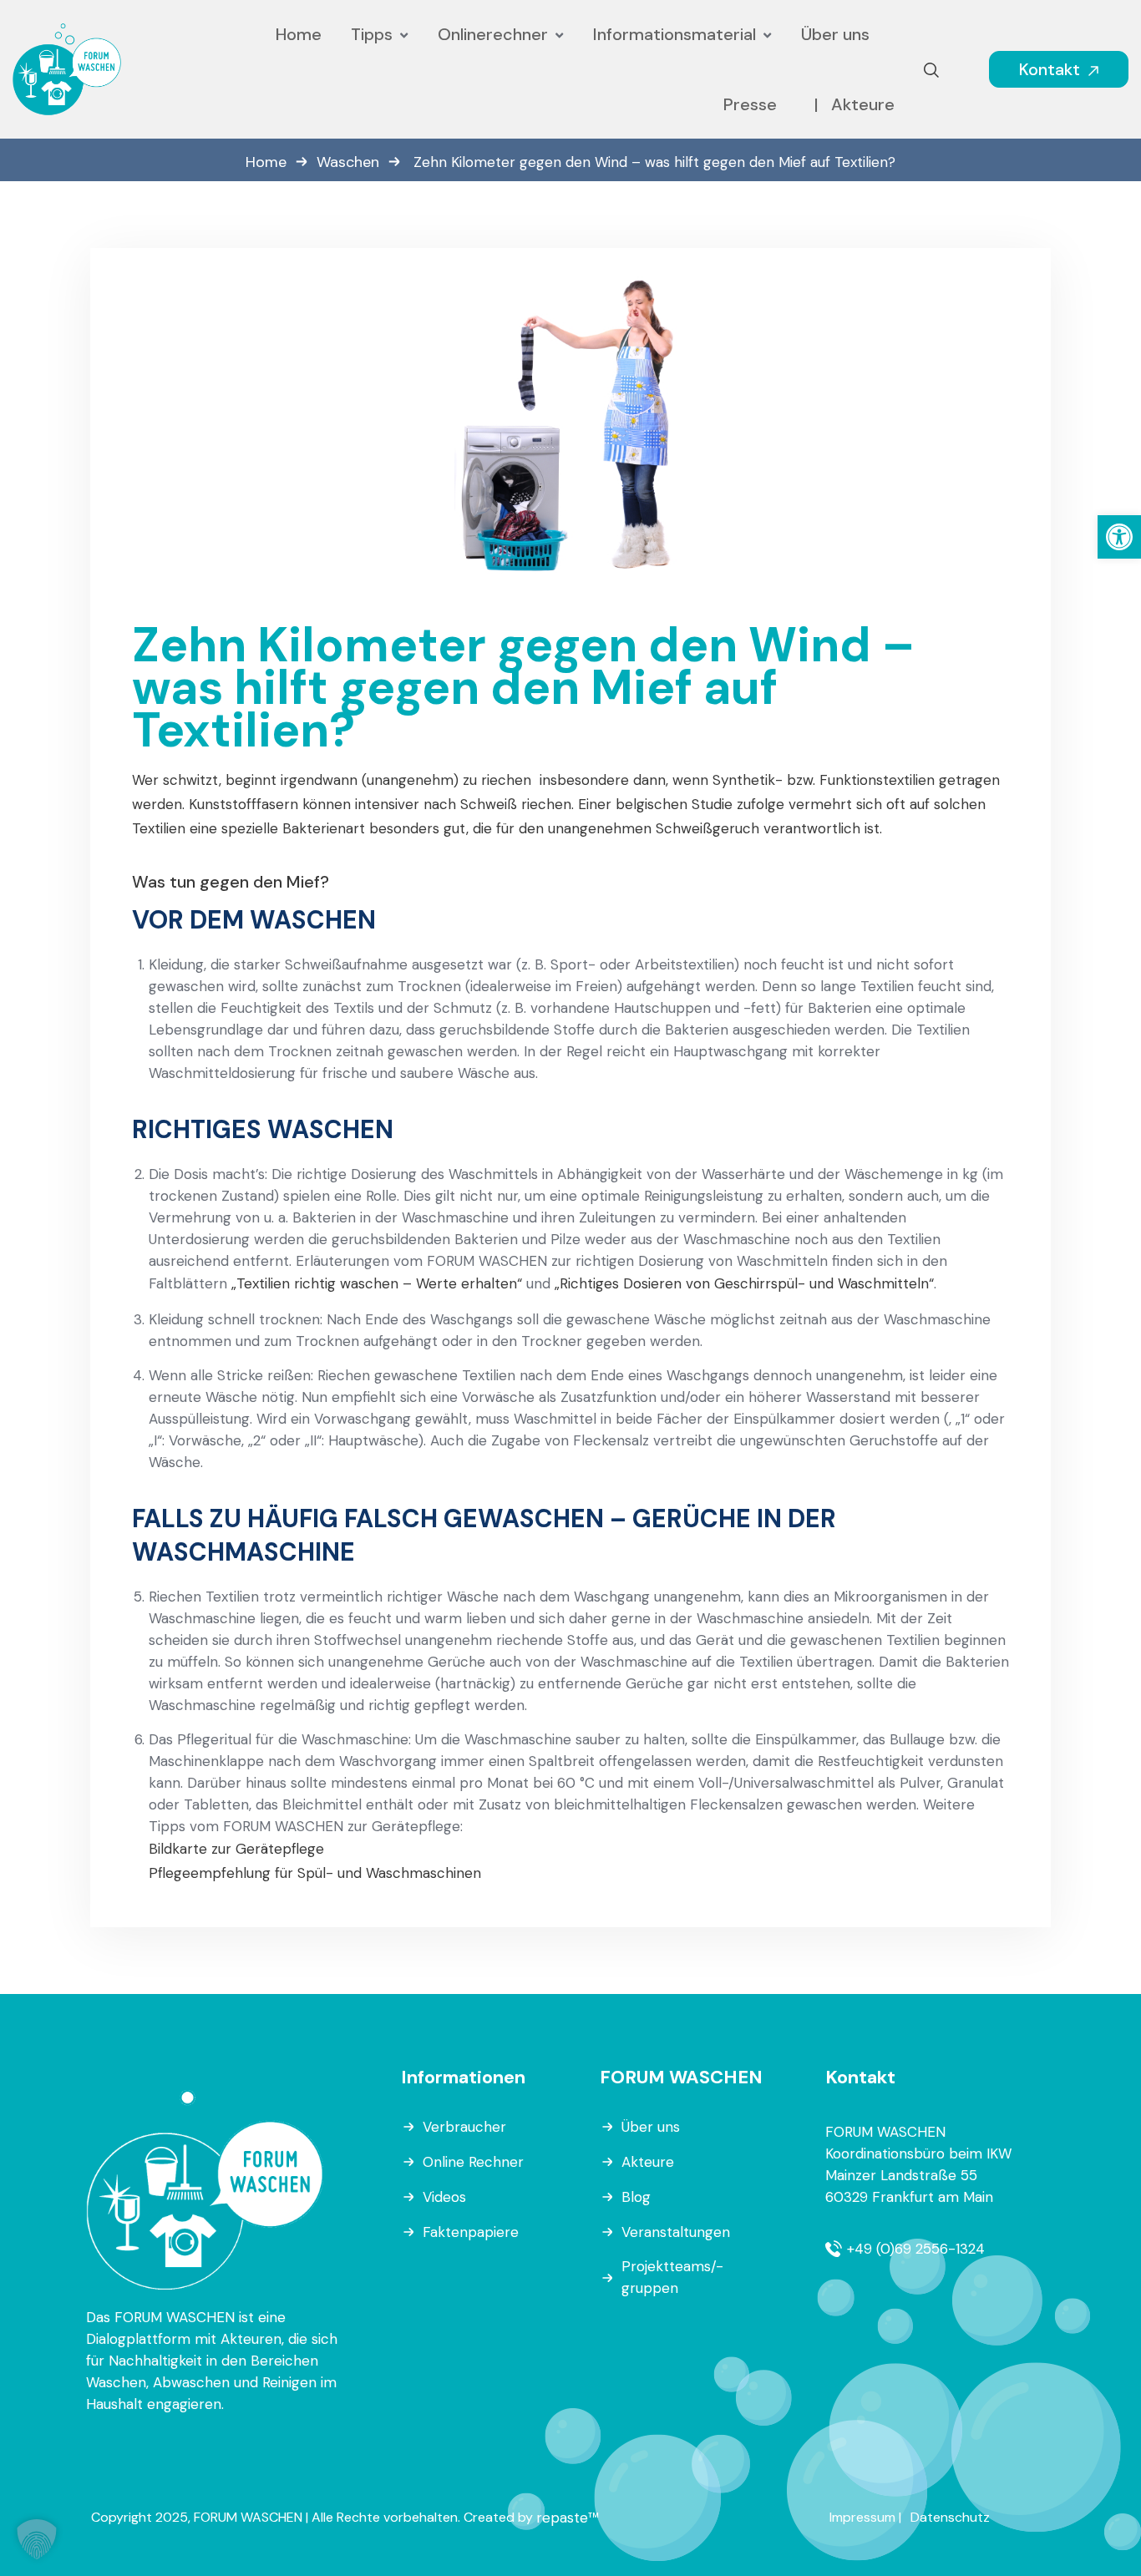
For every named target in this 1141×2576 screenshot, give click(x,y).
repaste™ (568, 2518)
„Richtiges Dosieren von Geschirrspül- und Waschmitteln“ (744, 1283)
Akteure (648, 2162)
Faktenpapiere (471, 2232)
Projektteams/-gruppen (672, 2277)
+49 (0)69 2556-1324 (916, 2249)
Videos (444, 2197)
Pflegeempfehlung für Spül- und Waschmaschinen (315, 1873)
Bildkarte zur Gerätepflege (236, 1849)
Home (266, 162)
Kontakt (1052, 69)
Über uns (651, 2127)
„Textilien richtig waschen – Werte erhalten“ (377, 1283)
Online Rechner (473, 2162)
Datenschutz (950, 2517)
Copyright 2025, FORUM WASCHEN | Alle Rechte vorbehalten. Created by (314, 2517)
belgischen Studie (674, 804)
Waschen (348, 162)
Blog (636, 2197)
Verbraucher (464, 2127)
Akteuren (251, 2339)
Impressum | (865, 2517)
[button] (1119, 537)
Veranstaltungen (676, 2232)
